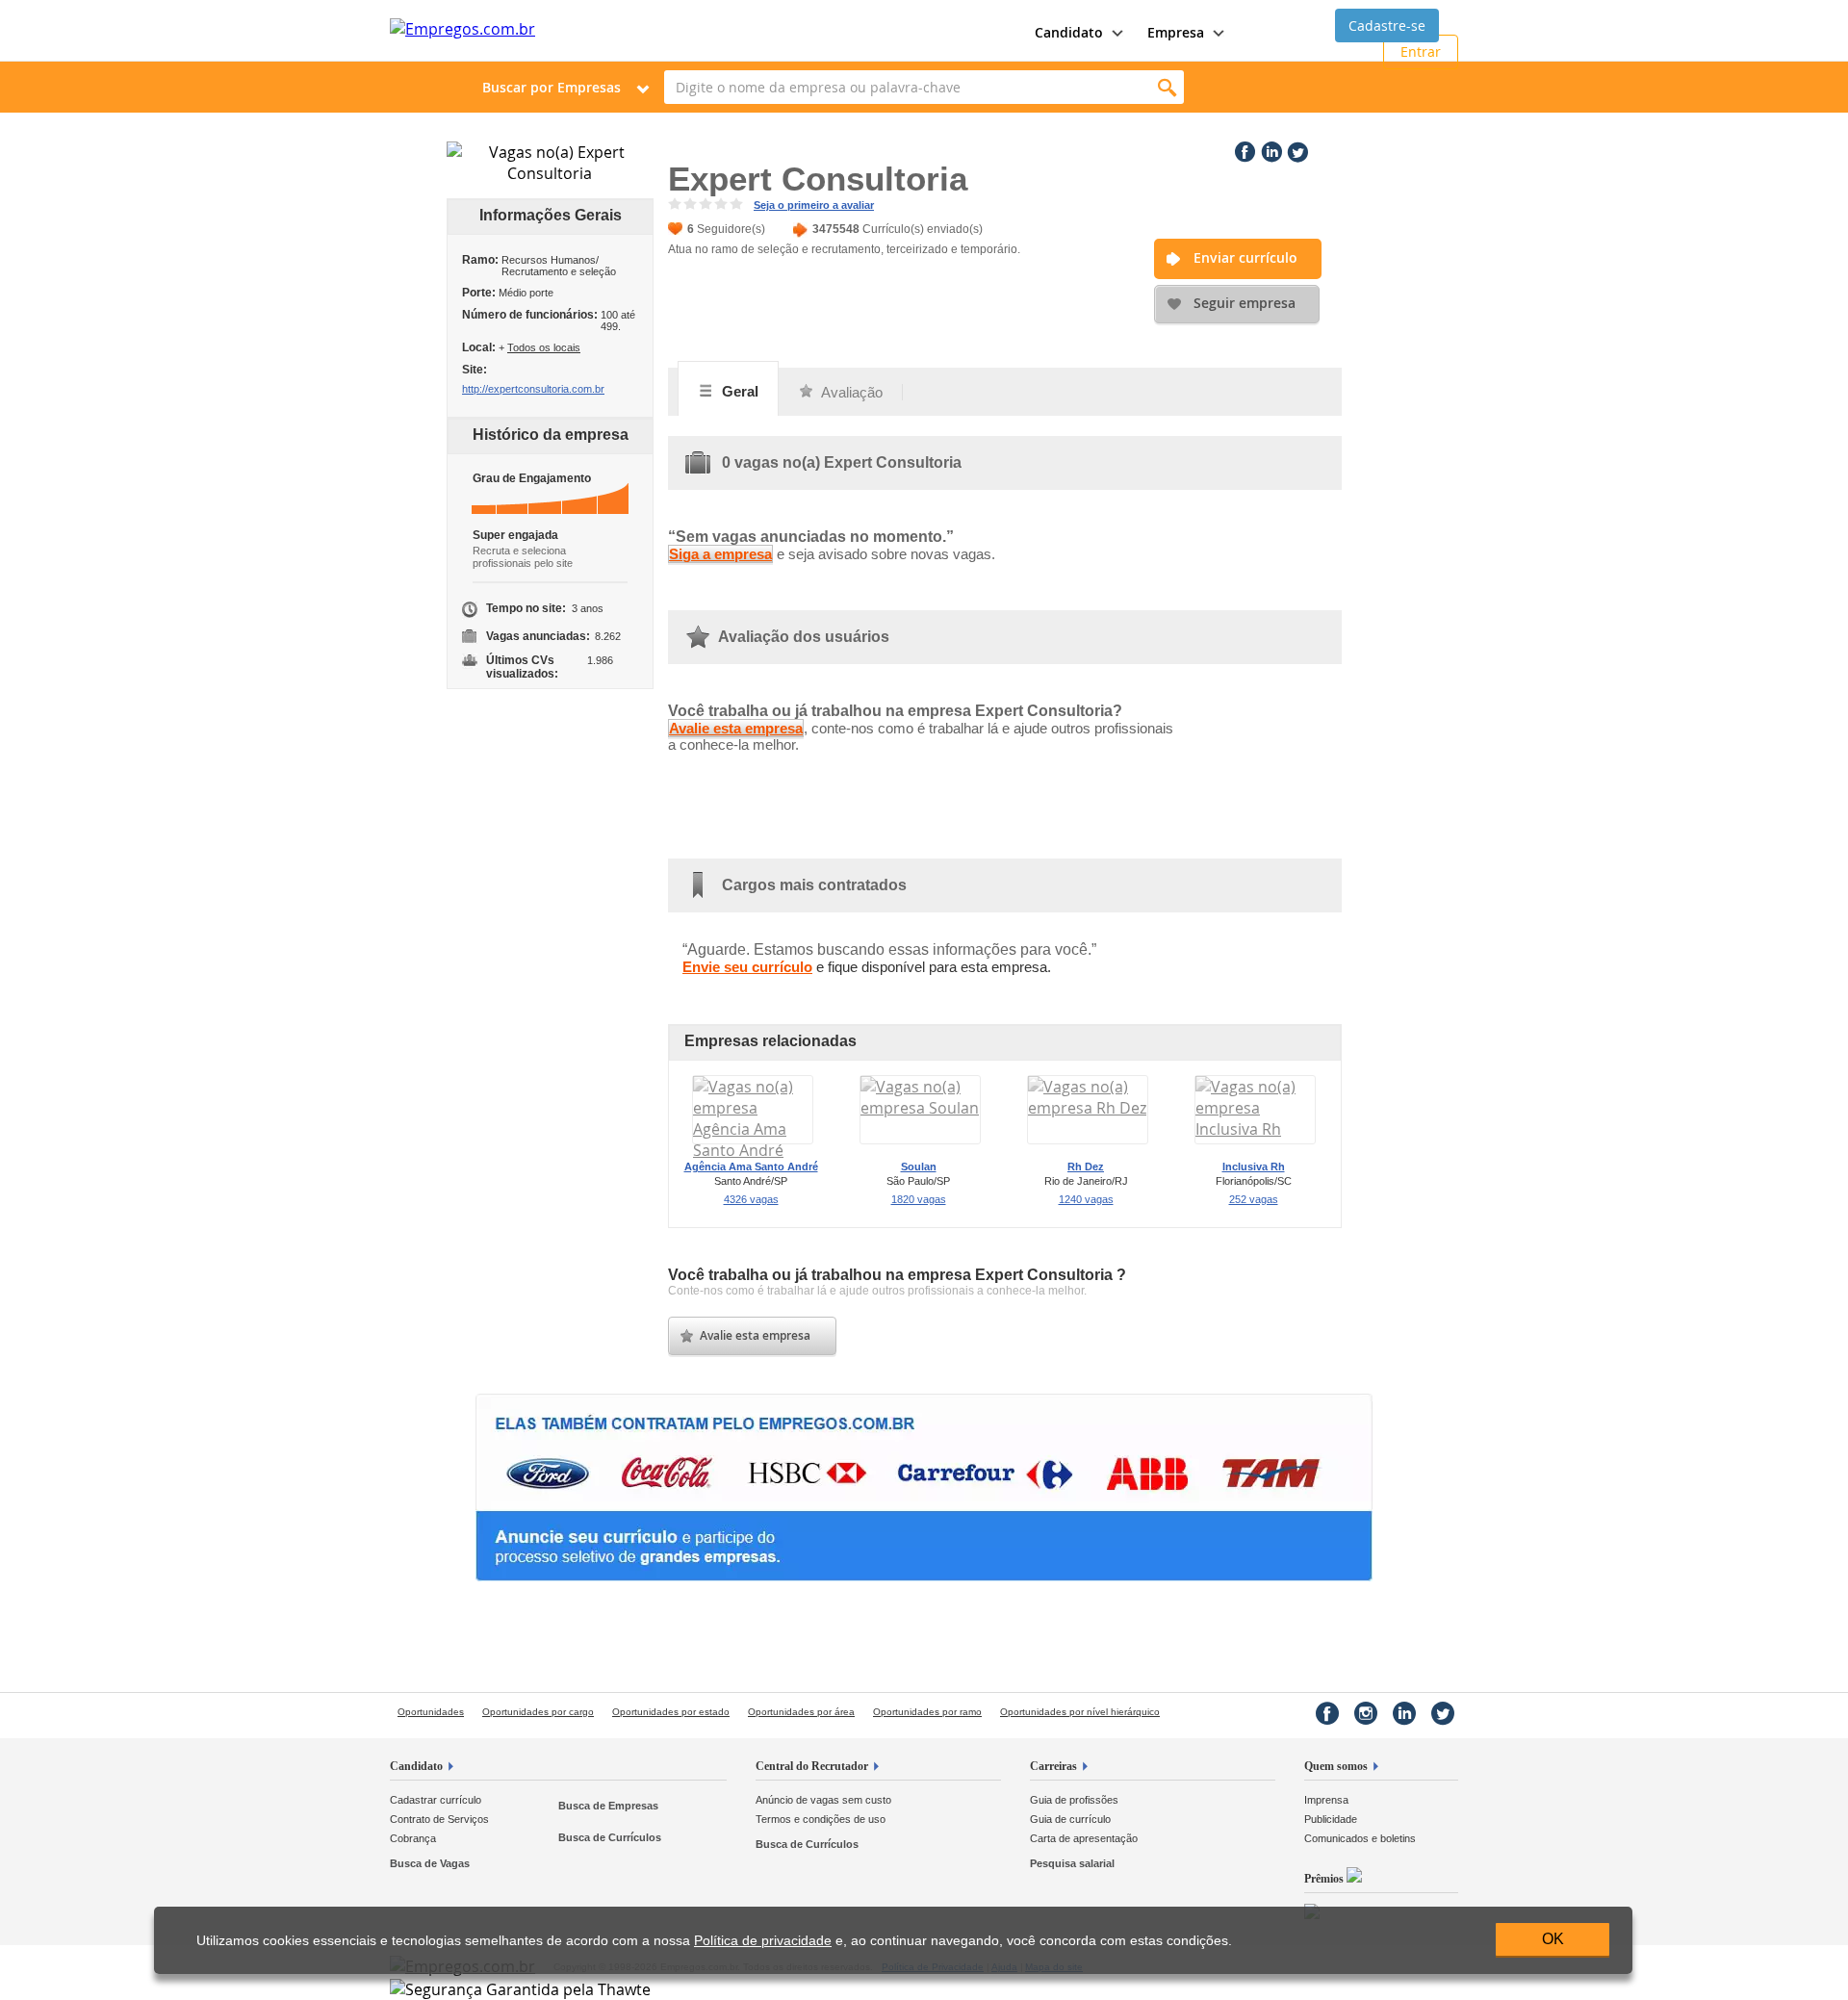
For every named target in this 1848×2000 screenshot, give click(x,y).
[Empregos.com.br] (462, 29)
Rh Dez (1086, 1167)
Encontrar (1167, 87)
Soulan (919, 1167)
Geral (738, 391)
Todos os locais (544, 347)
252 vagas (1254, 1199)
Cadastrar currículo (436, 1800)
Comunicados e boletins (1360, 1838)
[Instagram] (1366, 1713)
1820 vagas (919, 1199)
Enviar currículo (1245, 257)
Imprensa (1326, 1800)
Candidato (416, 1766)
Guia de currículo (1070, 1819)
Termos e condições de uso (821, 1819)
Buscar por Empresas (552, 87)
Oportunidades (431, 1712)
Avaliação (850, 392)
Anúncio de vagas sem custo (823, 1800)
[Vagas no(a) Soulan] (920, 1108)
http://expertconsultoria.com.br (533, 389)
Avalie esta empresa (736, 728)
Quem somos (1336, 1766)
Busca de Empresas (608, 1806)
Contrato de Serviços (439, 1819)
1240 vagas (1086, 1199)
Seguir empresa (1245, 303)
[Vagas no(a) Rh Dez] (1088, 1108)
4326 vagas (751, 1199)
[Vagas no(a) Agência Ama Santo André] (753, 1150)
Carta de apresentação (1084, 1838)
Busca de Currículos (610, 1837)
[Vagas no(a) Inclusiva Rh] (1255, 1129)
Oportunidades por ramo (927, 1712)
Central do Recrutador (812, 1766)
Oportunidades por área (801, 1712)
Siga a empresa (720, 554)
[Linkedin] (1270, 148)
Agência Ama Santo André (751, 1167)
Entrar (1421, 51)
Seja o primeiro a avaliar (814, 205)
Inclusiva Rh (1254, 1167)
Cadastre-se (1387, 26)
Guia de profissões (1074, 1800)
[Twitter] (1296, 148)
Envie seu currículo (747, 967)
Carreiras (1053, 1766)
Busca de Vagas (430, 1863)
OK (1553, 1939)
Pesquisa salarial (1072, 1863)
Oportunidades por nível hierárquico (1080, 1712)
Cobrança (413, 1838)
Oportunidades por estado (671, 1712)
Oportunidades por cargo (538, 1712)
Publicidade (1331, 1819)
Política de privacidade (763, 1941)
